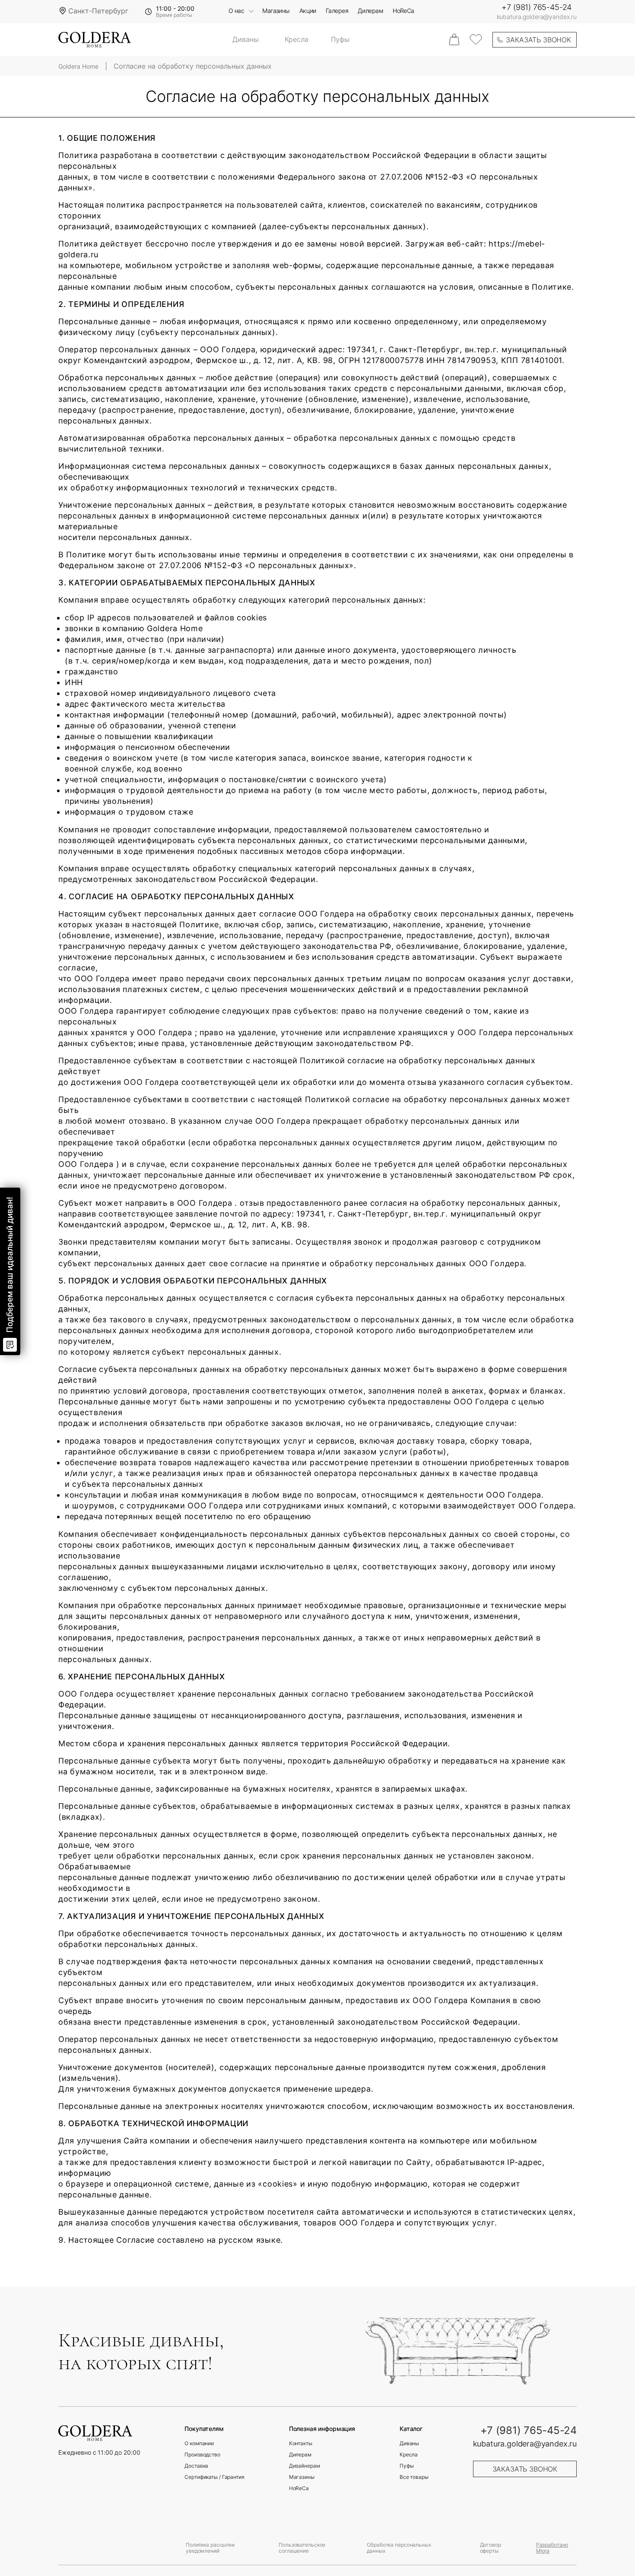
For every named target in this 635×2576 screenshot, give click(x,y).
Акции (308, 11)
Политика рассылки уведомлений (210, 2548)
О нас (236, 11)
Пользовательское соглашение (302, 2548)
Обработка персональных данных (399, 2548)
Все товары (414, 2477)
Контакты (301, 2443)
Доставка (196, 2466)
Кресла (297, 40)
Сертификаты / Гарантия (214, 2477)
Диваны (245, 40)
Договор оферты (491, 2548)
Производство (202, 2455)
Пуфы (340, 40)
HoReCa (403, 11)
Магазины (276, 11)
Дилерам (370, 11)
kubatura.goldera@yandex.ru (537, 17)
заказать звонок (538, 40)
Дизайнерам (305, 2466)
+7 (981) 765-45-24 (537, 7)
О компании (199, 2443)
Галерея (337, 11)
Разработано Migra (552, 2548)
